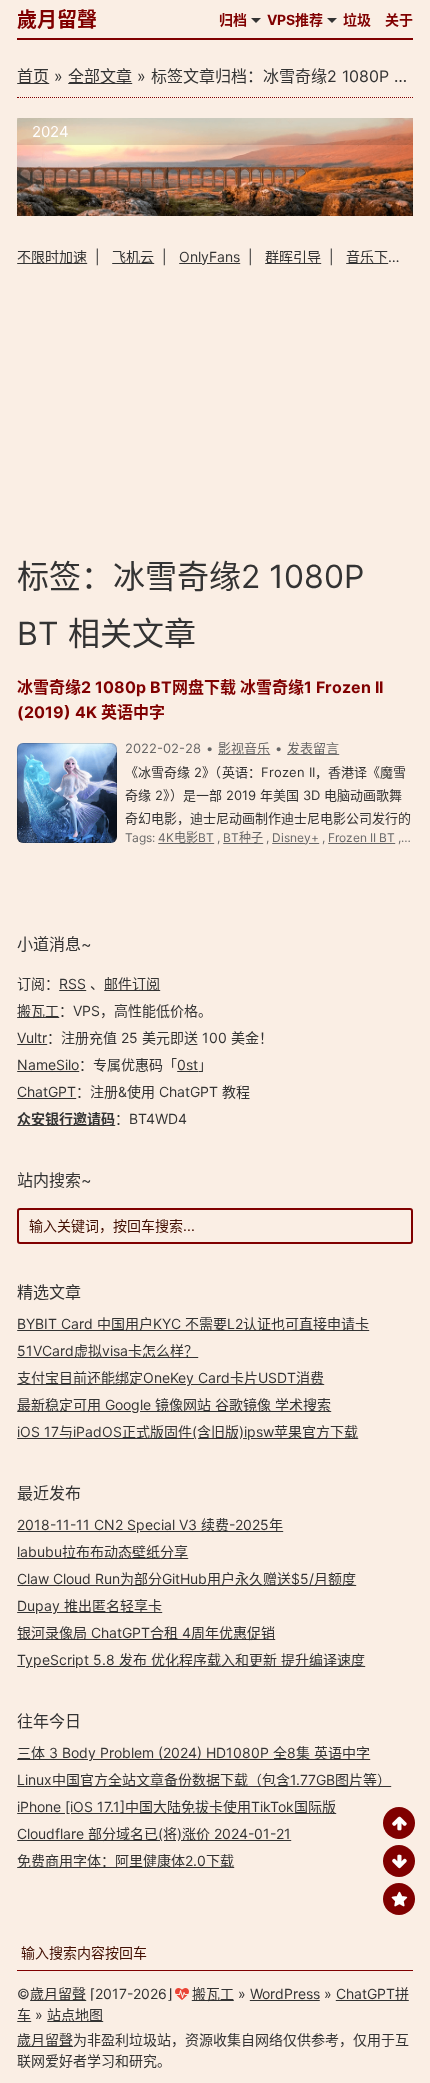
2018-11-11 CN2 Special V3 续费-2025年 (150, 1524)
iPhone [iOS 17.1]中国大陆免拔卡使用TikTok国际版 (176, 1806)
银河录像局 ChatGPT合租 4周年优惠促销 (146, 1632)
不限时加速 (52, 256)
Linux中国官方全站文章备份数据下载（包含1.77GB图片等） (204, 1779)
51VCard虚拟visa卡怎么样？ (107, 1350)
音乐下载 (374, 256)
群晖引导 (293, 256)
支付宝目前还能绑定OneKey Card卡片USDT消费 (170, 1377)
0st (187, 1064)
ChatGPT (46, 1091)
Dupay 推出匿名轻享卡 (89, 1605)
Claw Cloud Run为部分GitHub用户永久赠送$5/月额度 (186, 1578)
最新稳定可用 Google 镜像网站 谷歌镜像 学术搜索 (174, 1404)
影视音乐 (244, 748)
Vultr (32, 1037)
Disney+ (295, 837)
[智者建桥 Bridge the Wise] (215, 210)
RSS (72, 983)
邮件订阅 (132, 983)
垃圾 (357, 19)
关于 (399, 19)
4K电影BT (186, 837)
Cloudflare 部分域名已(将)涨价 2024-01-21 (154, 1833)
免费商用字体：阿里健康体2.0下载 (125, 1860)
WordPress (285, 1993)
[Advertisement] (215, 410)
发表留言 (313, 748)
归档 (233, 19)
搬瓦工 (38, 1010)
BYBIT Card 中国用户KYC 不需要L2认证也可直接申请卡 (193, 1323)
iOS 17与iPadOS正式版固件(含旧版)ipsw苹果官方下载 (187, 1431)
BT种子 (243, 837)
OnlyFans (209, 256)
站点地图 (75, 2014)
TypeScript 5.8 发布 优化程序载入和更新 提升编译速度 (191, 1659)
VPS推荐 (295, 19)
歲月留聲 (57, 20)
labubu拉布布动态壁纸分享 (102, 1551)
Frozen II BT (361, 837)
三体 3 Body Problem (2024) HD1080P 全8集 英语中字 (193, 1752)
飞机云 (133, 256)
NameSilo (48, 1064)
